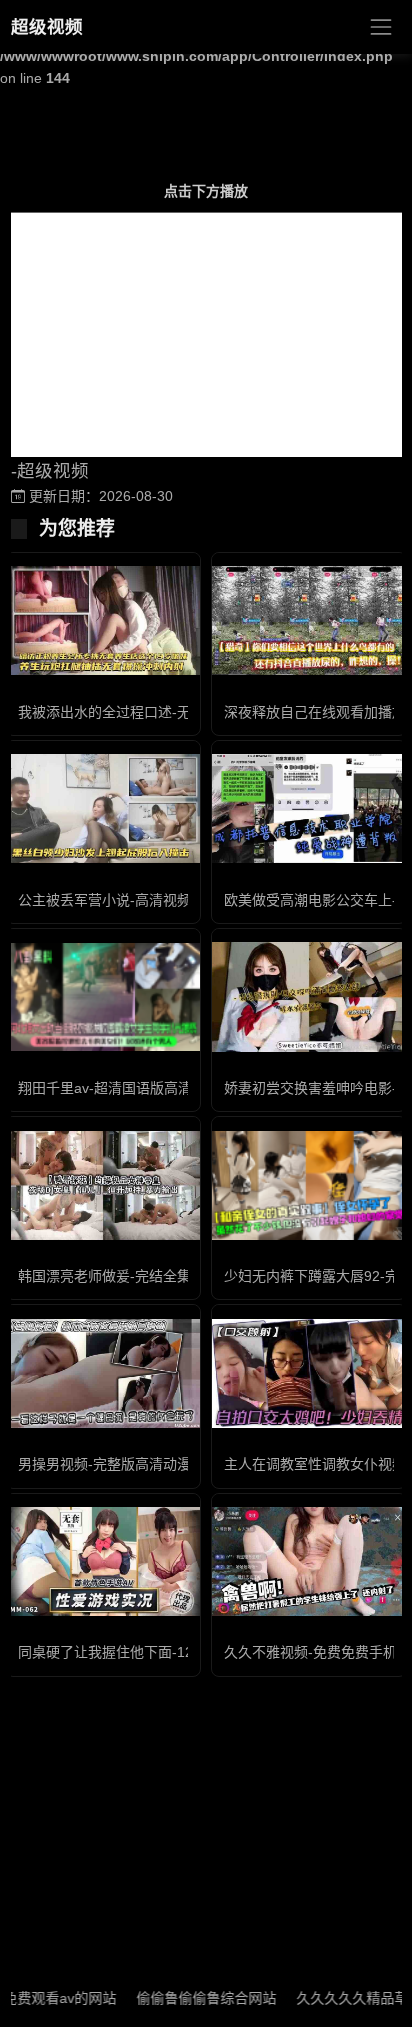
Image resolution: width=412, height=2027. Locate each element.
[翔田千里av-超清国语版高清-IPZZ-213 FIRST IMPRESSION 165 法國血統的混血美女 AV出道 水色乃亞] (103, 997)
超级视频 (47, 27)
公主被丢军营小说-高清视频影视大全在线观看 (160, 900)
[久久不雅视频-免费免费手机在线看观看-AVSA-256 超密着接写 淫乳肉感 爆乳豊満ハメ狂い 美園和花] (309, 1561)
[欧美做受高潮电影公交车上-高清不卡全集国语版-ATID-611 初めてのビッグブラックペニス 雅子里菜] (309, 808)
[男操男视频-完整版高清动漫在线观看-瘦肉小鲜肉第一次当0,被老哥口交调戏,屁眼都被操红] (103, 1373)
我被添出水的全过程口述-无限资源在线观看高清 (167, 712)
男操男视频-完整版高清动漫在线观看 (132, 1464)
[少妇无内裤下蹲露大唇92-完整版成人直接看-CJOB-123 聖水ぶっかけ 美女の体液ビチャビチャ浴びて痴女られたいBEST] (309, 1185)
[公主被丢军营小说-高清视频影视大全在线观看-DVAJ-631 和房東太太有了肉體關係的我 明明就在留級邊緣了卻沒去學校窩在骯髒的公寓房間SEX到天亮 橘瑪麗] (103, 808)
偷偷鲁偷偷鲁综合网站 (187, 1998)
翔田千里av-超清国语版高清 (105, 1088)
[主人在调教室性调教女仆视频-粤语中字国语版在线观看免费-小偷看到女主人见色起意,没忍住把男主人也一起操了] (309, 1373)
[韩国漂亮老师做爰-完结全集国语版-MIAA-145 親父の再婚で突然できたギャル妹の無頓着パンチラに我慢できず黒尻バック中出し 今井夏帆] (103, 1185)
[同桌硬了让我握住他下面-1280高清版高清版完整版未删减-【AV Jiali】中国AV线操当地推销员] (103, 1561)
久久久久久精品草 (333, 1998)
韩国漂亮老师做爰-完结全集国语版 (125, 1276)
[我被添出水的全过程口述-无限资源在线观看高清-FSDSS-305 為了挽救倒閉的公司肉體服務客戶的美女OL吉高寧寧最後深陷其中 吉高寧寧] (103, 620)
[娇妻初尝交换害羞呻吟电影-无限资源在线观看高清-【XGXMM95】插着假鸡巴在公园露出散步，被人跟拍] (309, 996)
